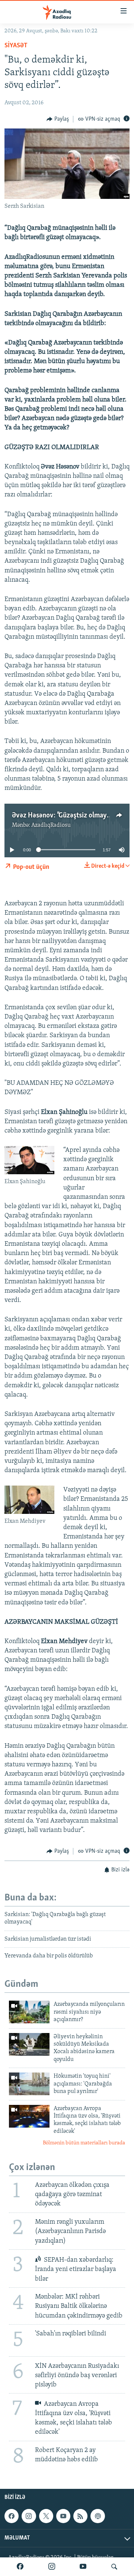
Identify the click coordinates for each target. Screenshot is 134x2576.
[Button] (58, 119)
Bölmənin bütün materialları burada (84, 2143)
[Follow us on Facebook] (12, 2516)
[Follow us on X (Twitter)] (46, 2516)
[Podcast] (98, 2516)
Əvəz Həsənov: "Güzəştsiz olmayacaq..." (69, 816)
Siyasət (16, 46)
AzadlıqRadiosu (51, 825)
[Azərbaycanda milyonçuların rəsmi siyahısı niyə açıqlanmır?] (29, 2012)
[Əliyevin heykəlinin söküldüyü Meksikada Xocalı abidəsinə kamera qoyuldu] (29, 2044)
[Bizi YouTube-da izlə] (83, 2567)
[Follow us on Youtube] (63, 2516)
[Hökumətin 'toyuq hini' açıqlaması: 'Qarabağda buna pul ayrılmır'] (29, 2084)
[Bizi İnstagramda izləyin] (52, 2567)
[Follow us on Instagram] (29, 2516)
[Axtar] (114, 2567)
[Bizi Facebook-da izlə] (20, 2567)
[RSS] (80, 2516)
